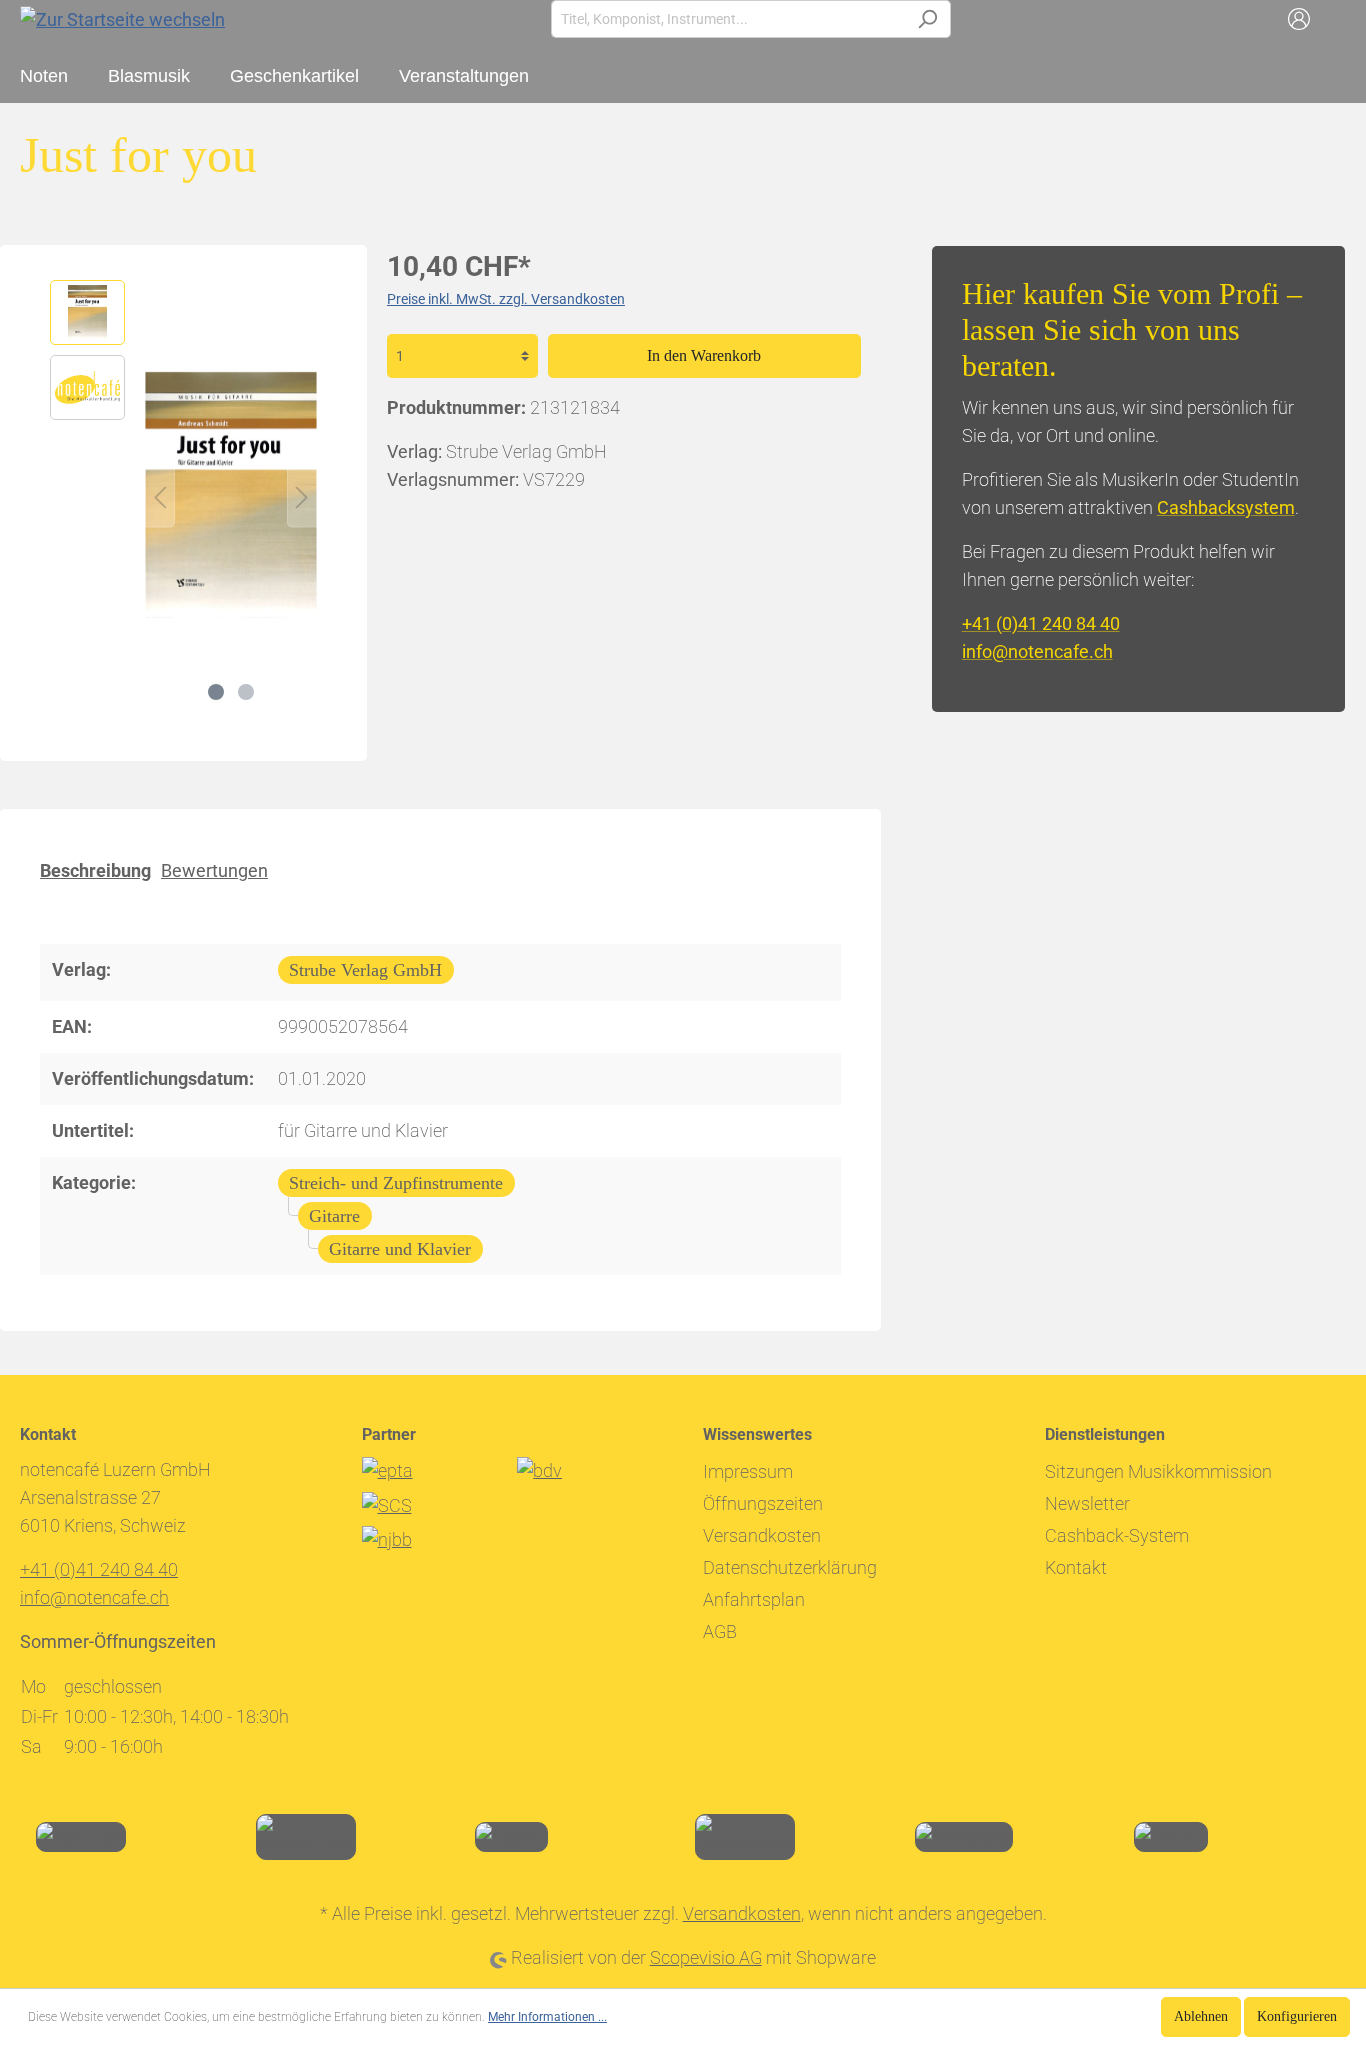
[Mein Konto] (1299, 19)
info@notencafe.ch (1037, 651)
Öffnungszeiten (763, 1503)
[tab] (95, 869)
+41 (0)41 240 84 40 (1041, 623)
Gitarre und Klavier (400, 1249)
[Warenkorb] (1334, 19)
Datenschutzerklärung (790, 1567)
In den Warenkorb (704, 355)
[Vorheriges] (160, 495)
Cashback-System (1117, 1535)
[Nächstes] (302, 495)
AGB (720, 1631)
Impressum (748, 1471)
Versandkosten (762, 1535)
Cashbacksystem (1226, 507)
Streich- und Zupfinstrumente (396, 1183)
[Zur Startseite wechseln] (122, 18)
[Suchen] (927, 19)
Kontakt (1076, 1567)
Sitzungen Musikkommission (1158, 1471)
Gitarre (334, 1216)
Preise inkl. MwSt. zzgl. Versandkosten (506, 299)
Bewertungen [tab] (214, 870)
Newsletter (1087, 1503)
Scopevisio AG (706, 1957)
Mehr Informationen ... (547, 2017)
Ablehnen (1201, 2016)
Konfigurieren (1297, 2016)
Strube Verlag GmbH (365, 970)
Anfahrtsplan (754, 1599)
